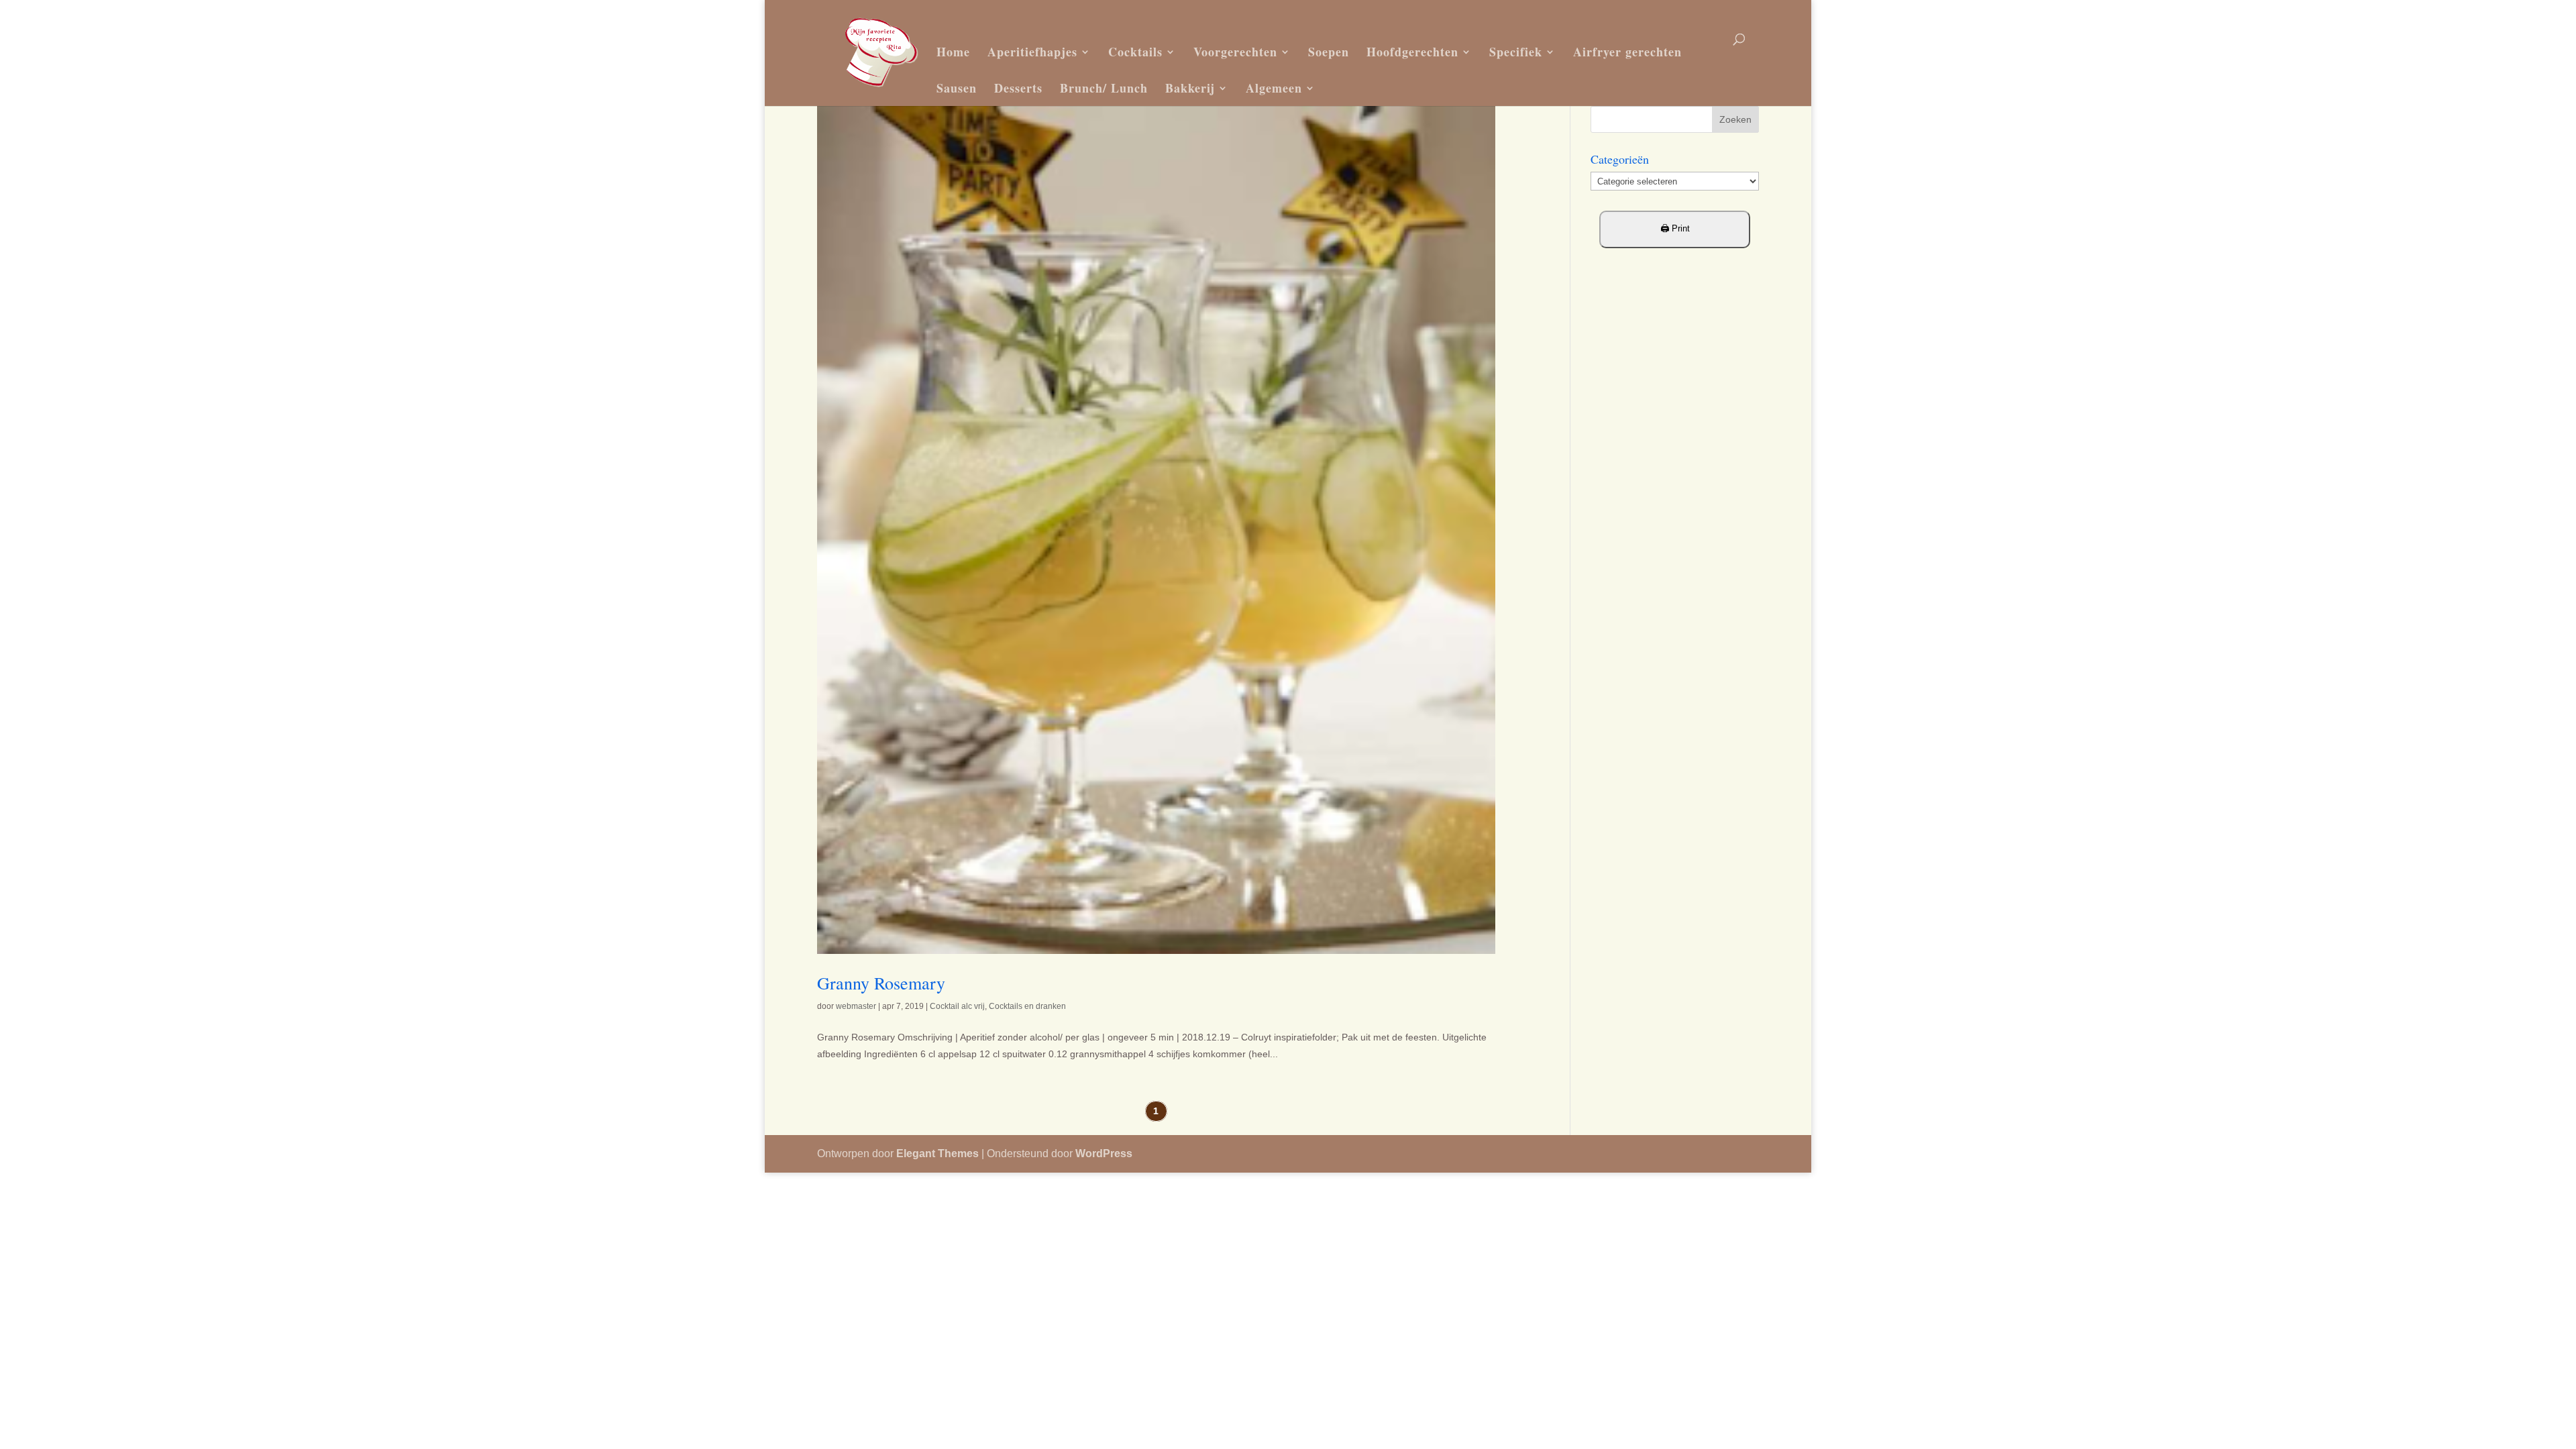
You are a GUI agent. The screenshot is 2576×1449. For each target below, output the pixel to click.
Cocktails (1135, 52)
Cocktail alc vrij (957, 1006)
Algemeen (1274, 88)
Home (953, 52)
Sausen (957, 88)
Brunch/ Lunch (1104, 88)
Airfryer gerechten (1627, 52)
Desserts (1018, 88)
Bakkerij (1190, 88)
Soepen (1329, 52)
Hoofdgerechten (1412, 52)
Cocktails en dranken (1027, 1006)
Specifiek (1516, 52)
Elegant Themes (937, 1153)
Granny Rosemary (881, 983)
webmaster (856, 1006)
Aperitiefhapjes (1032, 52)
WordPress (1104, 1153)
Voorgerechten (1235, 52)
